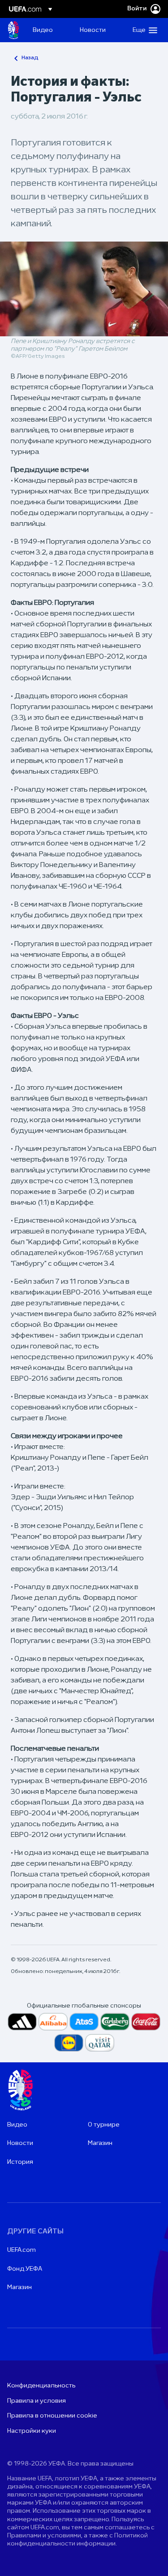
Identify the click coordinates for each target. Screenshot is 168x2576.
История (20, 2162)
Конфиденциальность (41, 2386)
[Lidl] (69, 2043)
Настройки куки (32, 2431)
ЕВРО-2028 (13, 30)
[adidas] (22, 2022)
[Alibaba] (53, 2022)
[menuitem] (49, 30)
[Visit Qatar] (100, 2043)
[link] (43, 30)
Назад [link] (30, 58)
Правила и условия (37, 2401)
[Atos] (84, 2022)
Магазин (100, 2143)
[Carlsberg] (115, 2022)
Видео (17, 2125)
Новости (20, 2143)
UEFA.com (22, 2250)
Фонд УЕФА (25, 2269)
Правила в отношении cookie (52, 2416)
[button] (143, 30)
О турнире (104, 2125)
